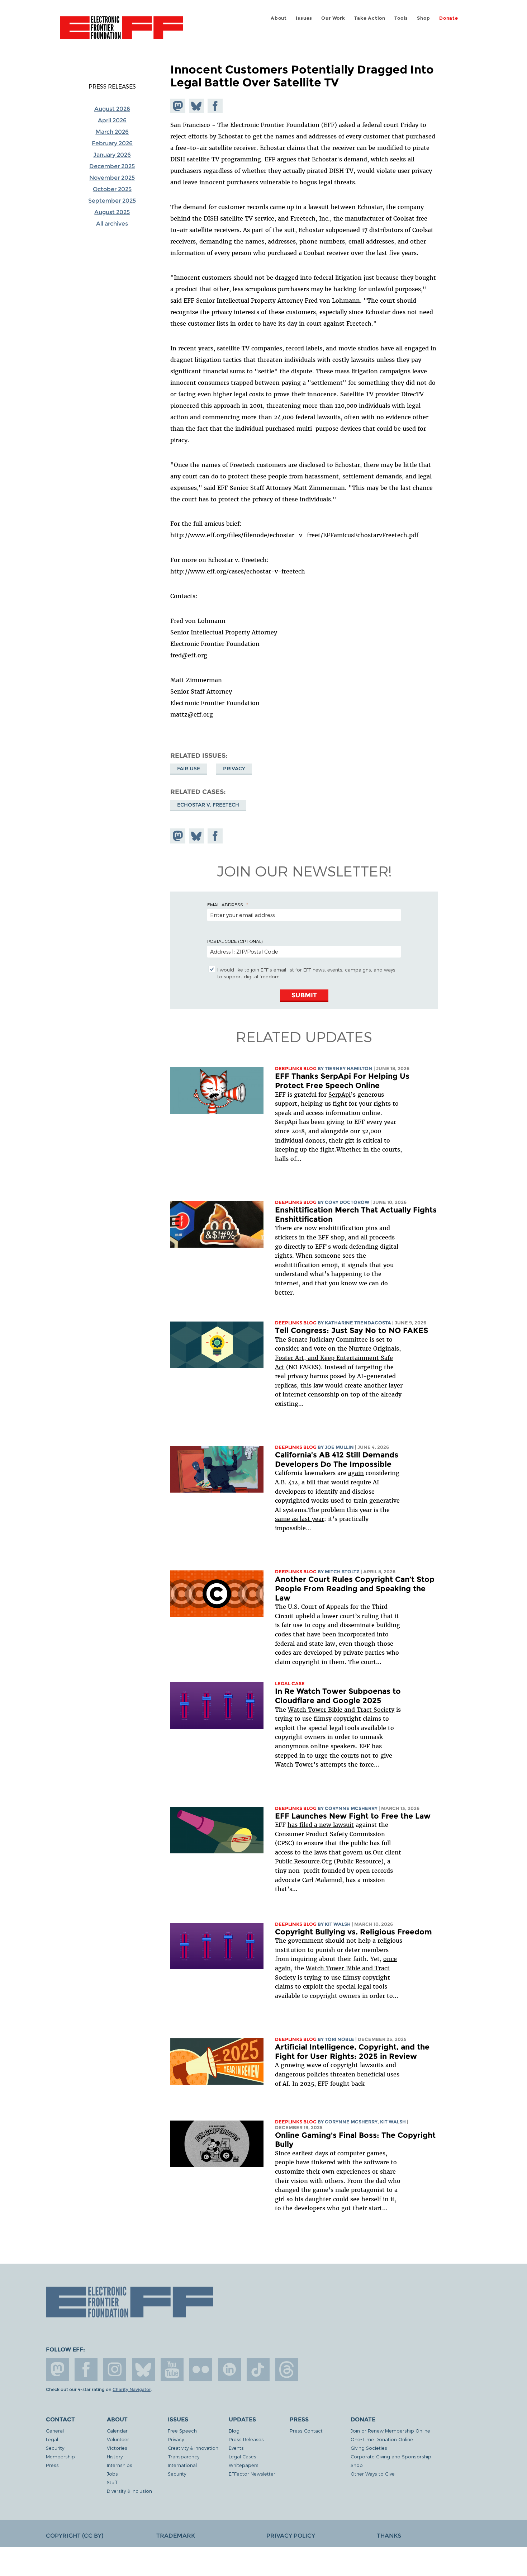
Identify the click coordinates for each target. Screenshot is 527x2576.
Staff (112, 2482)
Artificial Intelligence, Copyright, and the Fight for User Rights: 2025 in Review (352, 2052)
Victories (117, 2448)
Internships (120, 2465)
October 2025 (112, 189)
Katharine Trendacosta (358, 1323)
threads (287, 2369)
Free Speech (182, 2431)
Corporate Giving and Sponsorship (391, 2456)
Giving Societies (369, 2448)
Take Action (370, 18)
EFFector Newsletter (252, 2474)
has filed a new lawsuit (321, 1825)
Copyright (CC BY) (75, 2536)
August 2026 (112, 109)
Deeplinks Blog (296, 1069)
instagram (115, 2369)
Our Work (333, 18)
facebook (86, 2369)
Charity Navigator (132, 2390)
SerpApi (340, 1095)
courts (350, 1755)
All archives (112, 224)
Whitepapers (244, 2465)
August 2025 (112, 212)
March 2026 (112, 132)
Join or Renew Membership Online (390, 2431)
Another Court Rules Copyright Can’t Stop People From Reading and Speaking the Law (355, 1588)
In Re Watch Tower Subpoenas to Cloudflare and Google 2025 (338, 1696)
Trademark (176, 2536)
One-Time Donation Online (382, 2439)
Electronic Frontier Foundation (122, 32)
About (279, 18)
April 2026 (112, 120)
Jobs (112, 2474)
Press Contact (306, 2431)
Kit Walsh (338, 1924)
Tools (401, 18)
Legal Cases (243, 2456)
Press (52, 2465)
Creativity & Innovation (193, 2448)
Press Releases (112, 86)
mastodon (57, 2369)
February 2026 (112, 143)
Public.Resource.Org (303, 1861)
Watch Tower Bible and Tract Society (341, 1710)
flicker (201, 2369)
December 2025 (112, 166)
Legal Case (290, 1684)
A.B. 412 (286, 1482)
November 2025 (112, 178)
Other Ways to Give (373, 2474)
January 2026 (112, 155)
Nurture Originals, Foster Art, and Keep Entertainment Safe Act (338, 1358)
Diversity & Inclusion (129, 2491)
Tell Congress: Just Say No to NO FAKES (352, 1330)
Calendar (117, 2431)
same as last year (300, 1519)
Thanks (389, 2536)
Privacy (234, 769)
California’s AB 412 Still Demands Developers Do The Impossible (337, 1459)
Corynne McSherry (351, 1808)
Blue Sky (143, 2369)
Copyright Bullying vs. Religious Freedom (353, 1932)
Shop (423, 18)
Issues (304, 18)
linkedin (229, 2369)
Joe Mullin (339, 1447)
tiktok (258, 2369)
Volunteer (118, 2439)
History (115, 2456)
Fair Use (189, 769)
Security (55, 2448)
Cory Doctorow (347, 1202)
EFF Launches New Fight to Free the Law (353, 1816)
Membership (60, 2456)
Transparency (184, 2456)
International (182, 2465)
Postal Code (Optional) (235, 941)
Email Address (225, 904)
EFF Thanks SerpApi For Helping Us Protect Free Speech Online (342, 1081)
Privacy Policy (291, 2536)
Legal (52, 2439)
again (356, 1473)
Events (236, 2448)
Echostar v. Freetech (208, 805)
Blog (234, 2431)
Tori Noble (340, 2039)
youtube (172, 2369)
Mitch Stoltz (342, 1572)
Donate (449, 18)
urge (321, 1755)
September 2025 (112, 201)
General (55, 2431)
